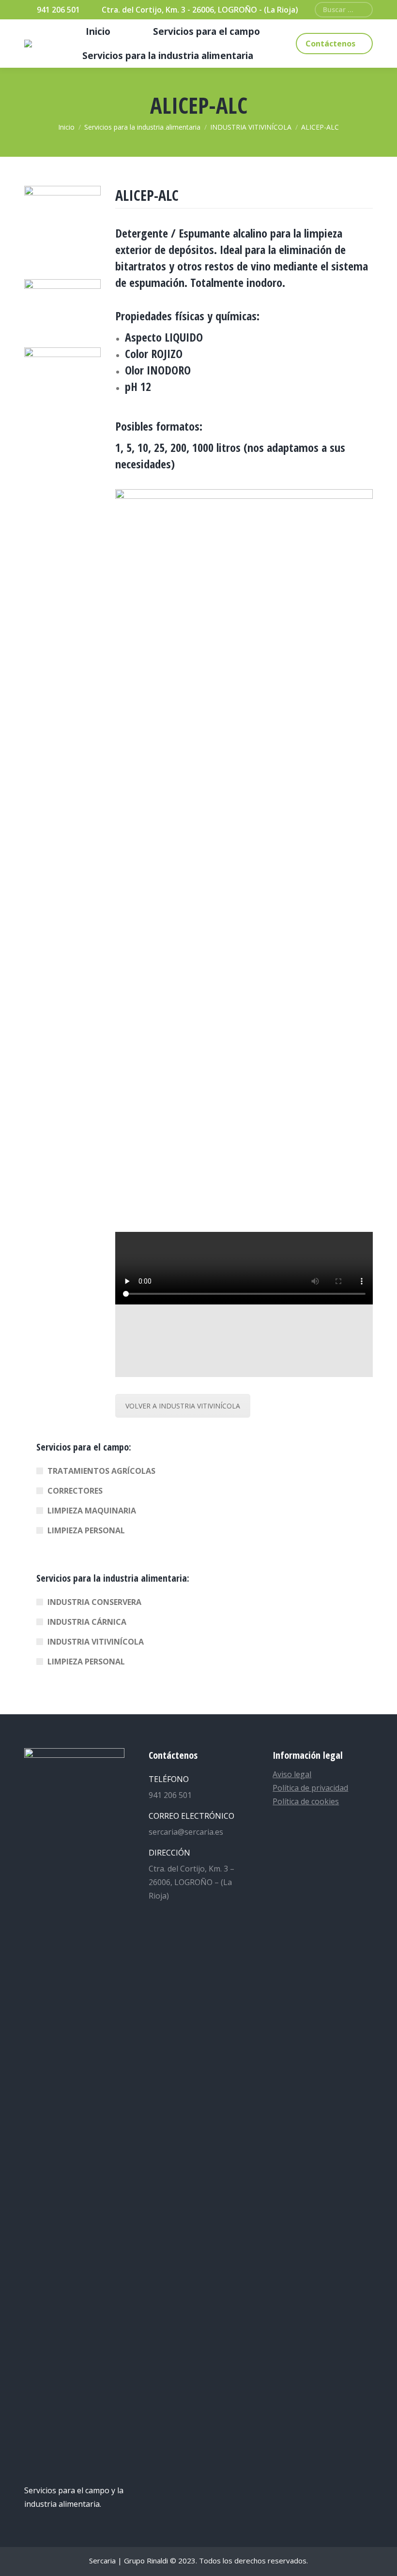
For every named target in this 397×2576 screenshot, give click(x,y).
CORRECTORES (75, 1491)
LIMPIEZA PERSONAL (86, 1530)
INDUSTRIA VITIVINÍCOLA (96, 1642)
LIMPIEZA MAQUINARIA (92, 1511)
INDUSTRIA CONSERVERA (94, 1602)
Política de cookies (306, 1801)
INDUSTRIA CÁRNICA (87, 1622)
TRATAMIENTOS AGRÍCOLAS (101, 1471)
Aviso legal (292, 1774)
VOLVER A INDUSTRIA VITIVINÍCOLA (183, 1406)
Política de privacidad (310, 1788)
